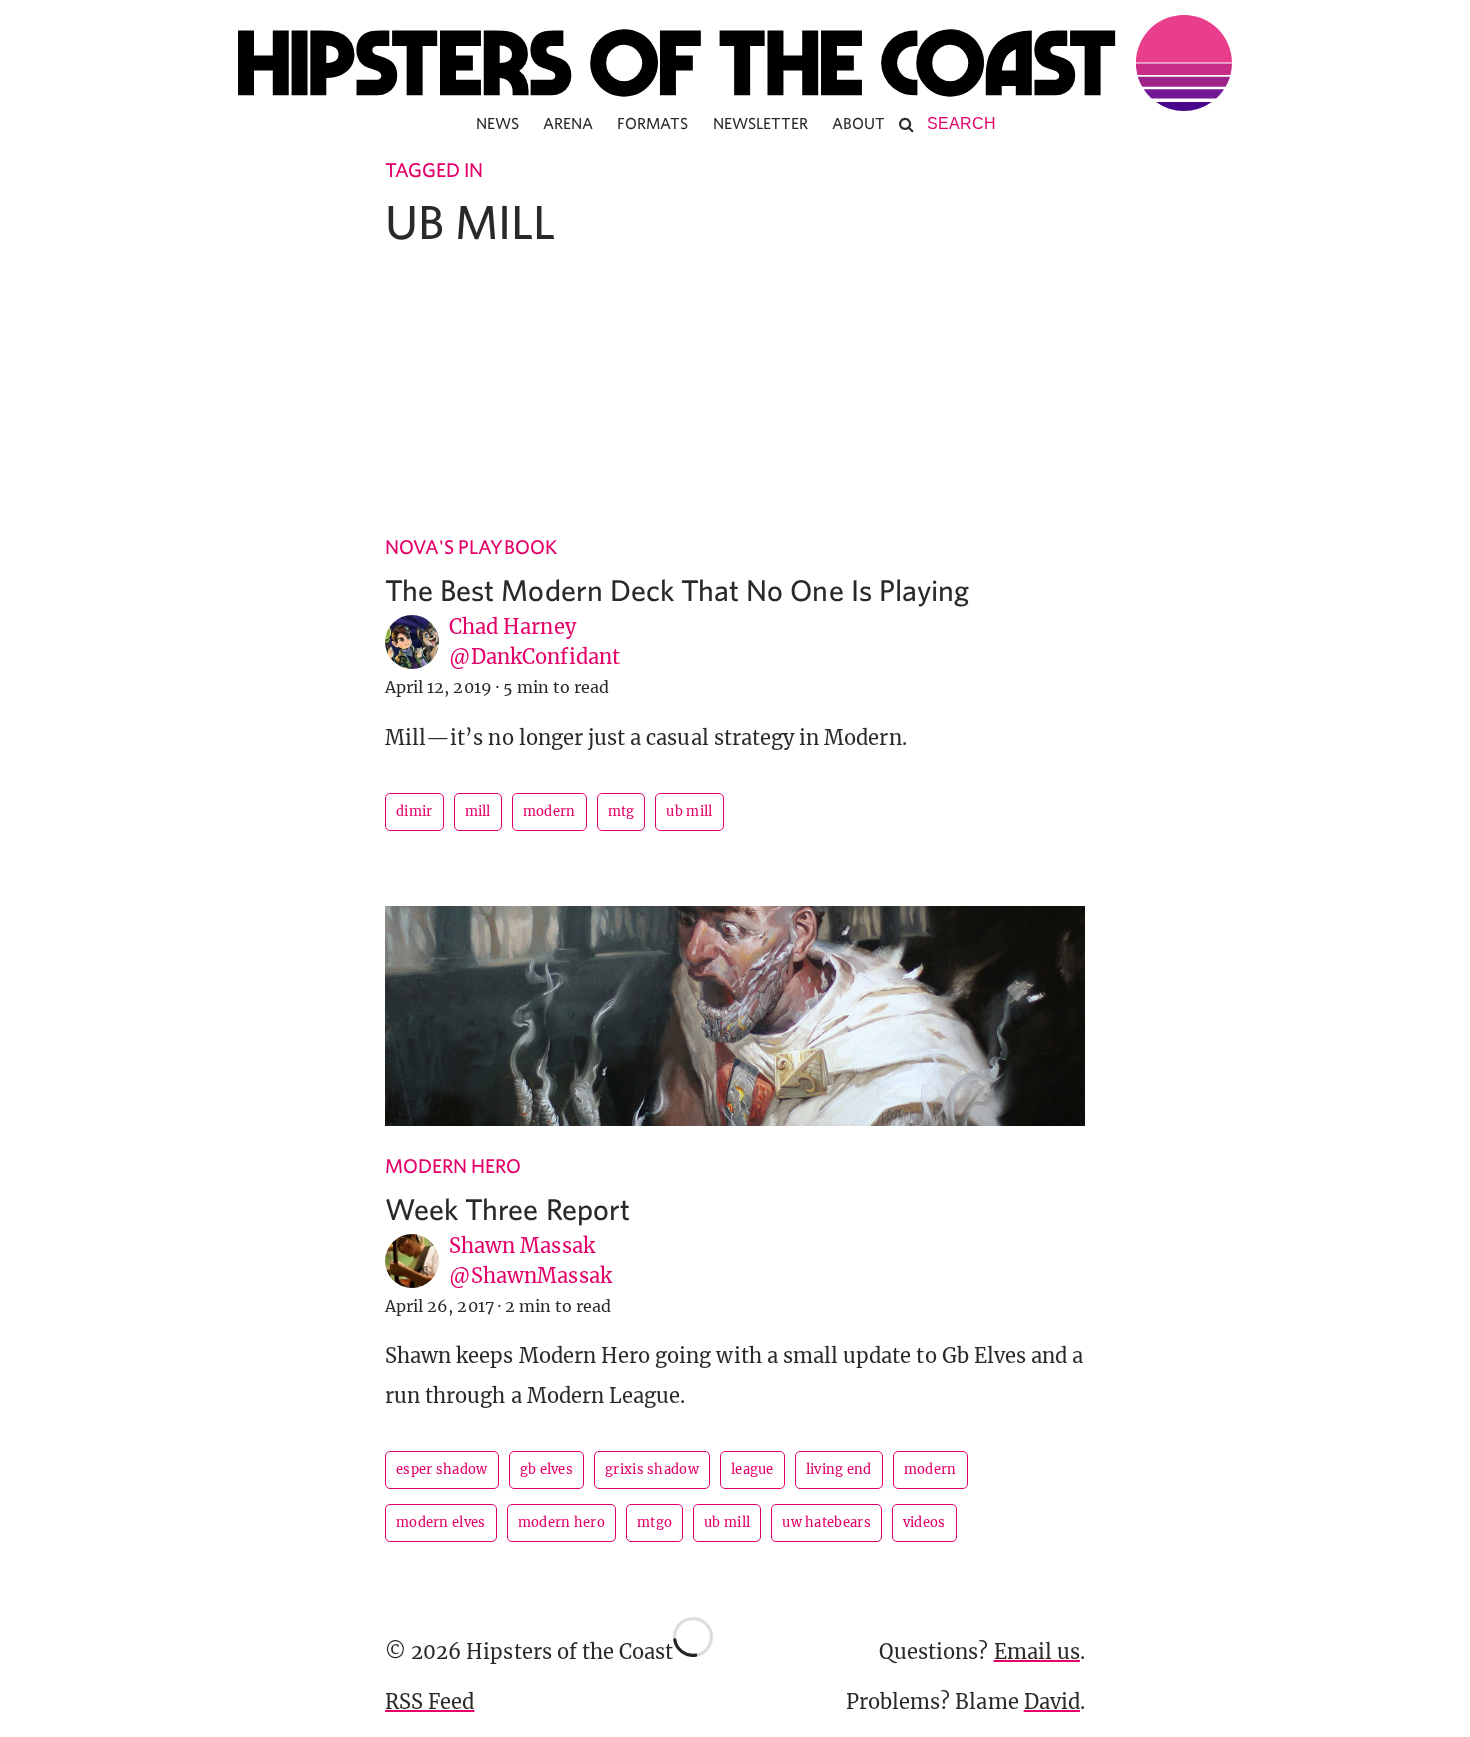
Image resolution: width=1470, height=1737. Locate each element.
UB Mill (689, 811)
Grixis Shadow (652, 1469)
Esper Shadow (442, 1469)
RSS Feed (429, 1701)
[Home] (735, 63)
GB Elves (546, 1469)
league (752, 1469)
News (497, 123)
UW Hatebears (826, 1522)
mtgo (654, 1522)
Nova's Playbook (471, 546)
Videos (924, 1522)
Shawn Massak (522, 1245)
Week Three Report (507, 1208)
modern (549, 811)
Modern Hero (453, 1165)
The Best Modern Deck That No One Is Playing (677, 589)
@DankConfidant (534, 656)
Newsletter (761, 123)
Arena (568, 123)
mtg (621, 811)
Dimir (414, 811)
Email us (1037, 1651)
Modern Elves (441, 1522)
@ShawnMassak (530, 1275)
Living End (839, 1469)
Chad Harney (512, 626)
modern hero (561, 1522)
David (1052, 1701)
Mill (478, 811)
